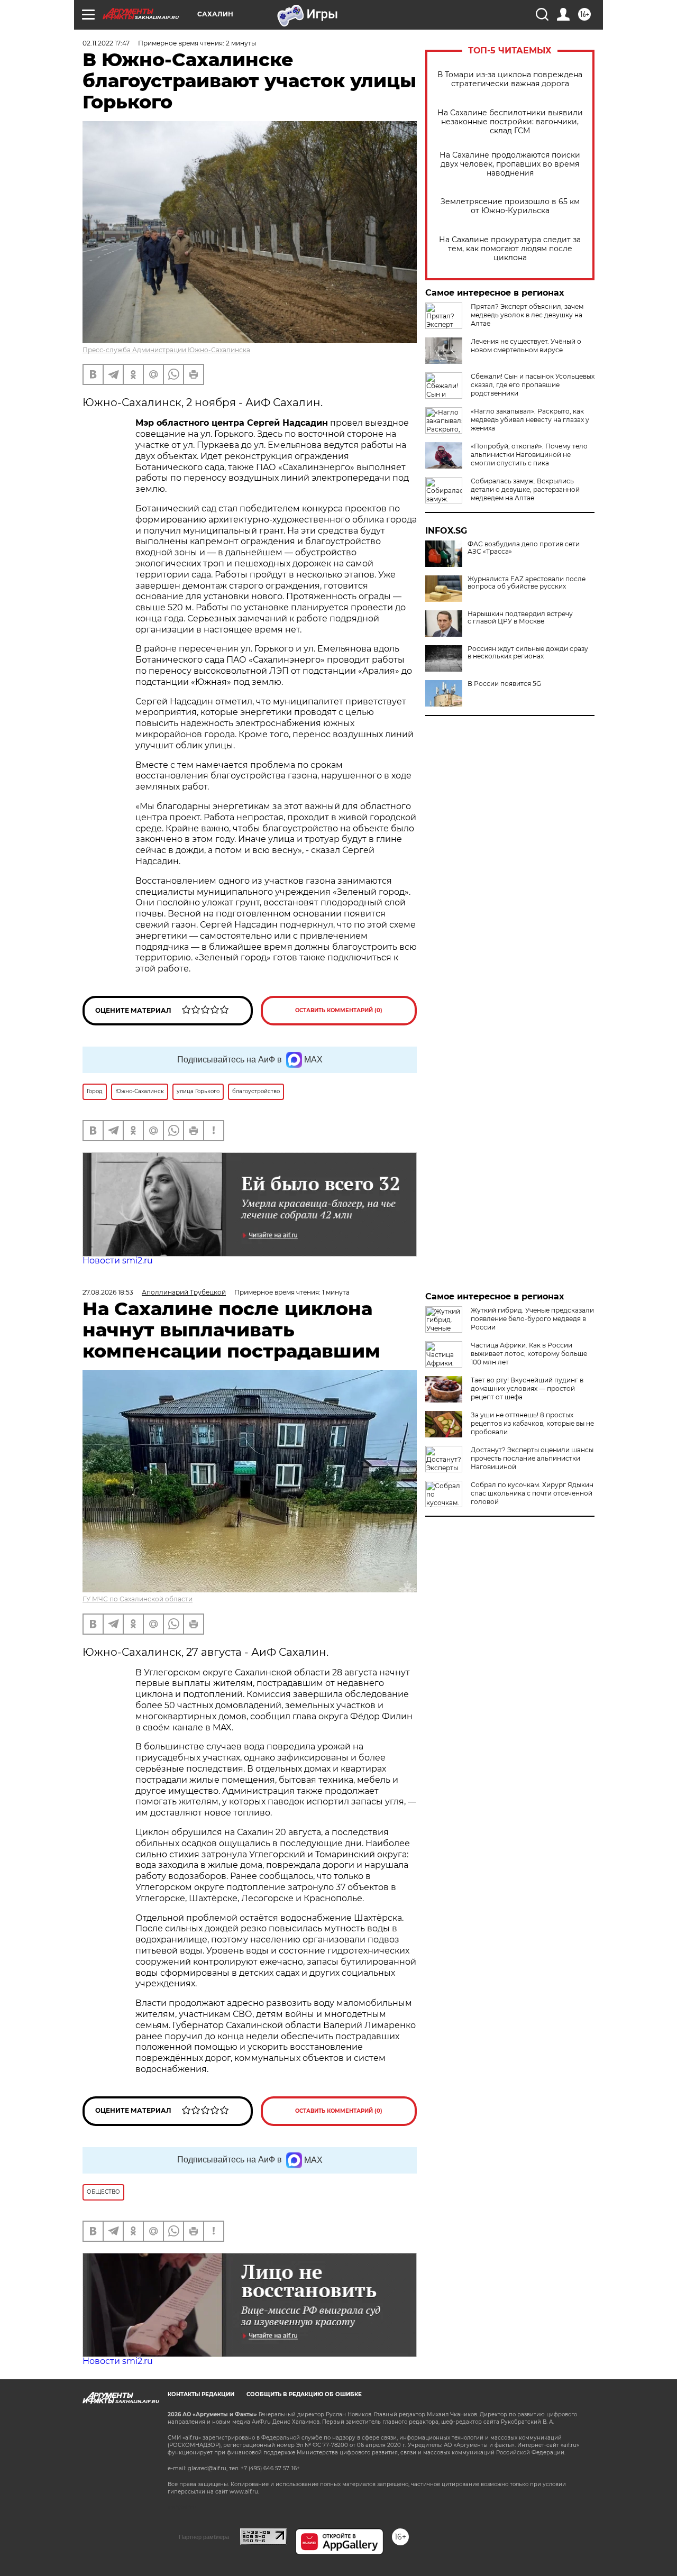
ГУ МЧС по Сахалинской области (138, 1599)
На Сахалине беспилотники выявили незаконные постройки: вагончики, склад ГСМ (510, 122)
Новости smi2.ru (118, 1261)
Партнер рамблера (204, 2537)
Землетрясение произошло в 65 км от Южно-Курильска (510, 206)
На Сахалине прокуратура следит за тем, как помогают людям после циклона (510, 249)
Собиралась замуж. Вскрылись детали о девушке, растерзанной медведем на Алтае (525, 489)
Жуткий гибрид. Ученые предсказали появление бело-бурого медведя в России (532, 1319)
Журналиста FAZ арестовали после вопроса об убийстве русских (527, 583)
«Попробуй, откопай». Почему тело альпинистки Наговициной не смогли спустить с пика (529, 455)
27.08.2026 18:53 (108, 1292)
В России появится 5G (504, 684)
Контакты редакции (201, 2394)
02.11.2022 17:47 (106, 43)
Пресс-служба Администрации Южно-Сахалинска (166, 350)
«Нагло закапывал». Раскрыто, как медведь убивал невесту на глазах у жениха (530, 420)
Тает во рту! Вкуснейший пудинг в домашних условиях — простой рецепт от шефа (527, 1388)
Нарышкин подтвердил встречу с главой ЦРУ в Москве (520, 618)
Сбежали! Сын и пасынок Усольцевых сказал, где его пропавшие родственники (533, 385)
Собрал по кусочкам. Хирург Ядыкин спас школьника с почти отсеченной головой (532, 1493)
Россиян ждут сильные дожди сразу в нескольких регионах (528, 653)
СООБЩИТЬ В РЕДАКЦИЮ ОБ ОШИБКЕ (304, 2394)
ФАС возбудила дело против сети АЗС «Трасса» (524, 548)
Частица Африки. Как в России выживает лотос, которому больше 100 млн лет (529, 1354)
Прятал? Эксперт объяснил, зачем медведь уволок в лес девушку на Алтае (527, 315)
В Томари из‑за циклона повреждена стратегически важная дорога (510, 79)
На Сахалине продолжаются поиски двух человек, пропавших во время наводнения (510, 164)
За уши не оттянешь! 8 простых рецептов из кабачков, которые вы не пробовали (532, 1423)
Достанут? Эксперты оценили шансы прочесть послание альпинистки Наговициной (532, 1458)
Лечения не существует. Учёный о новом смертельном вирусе (526, 346)
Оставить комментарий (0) (339, 1010)
